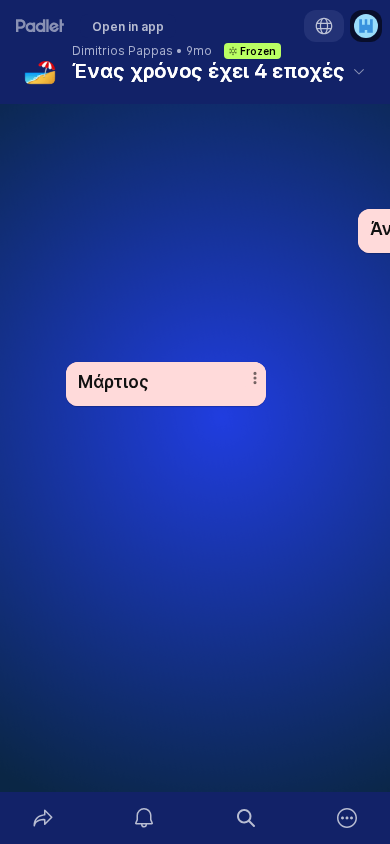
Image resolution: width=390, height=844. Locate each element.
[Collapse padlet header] (359, 71)
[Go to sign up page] (366, 26)
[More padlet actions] (348, 818)
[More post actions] (242, 386)
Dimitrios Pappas (122, 51)
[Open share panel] (43, 818)
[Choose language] (324, 26)
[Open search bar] (246, 818)
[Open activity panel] (145, 818)
